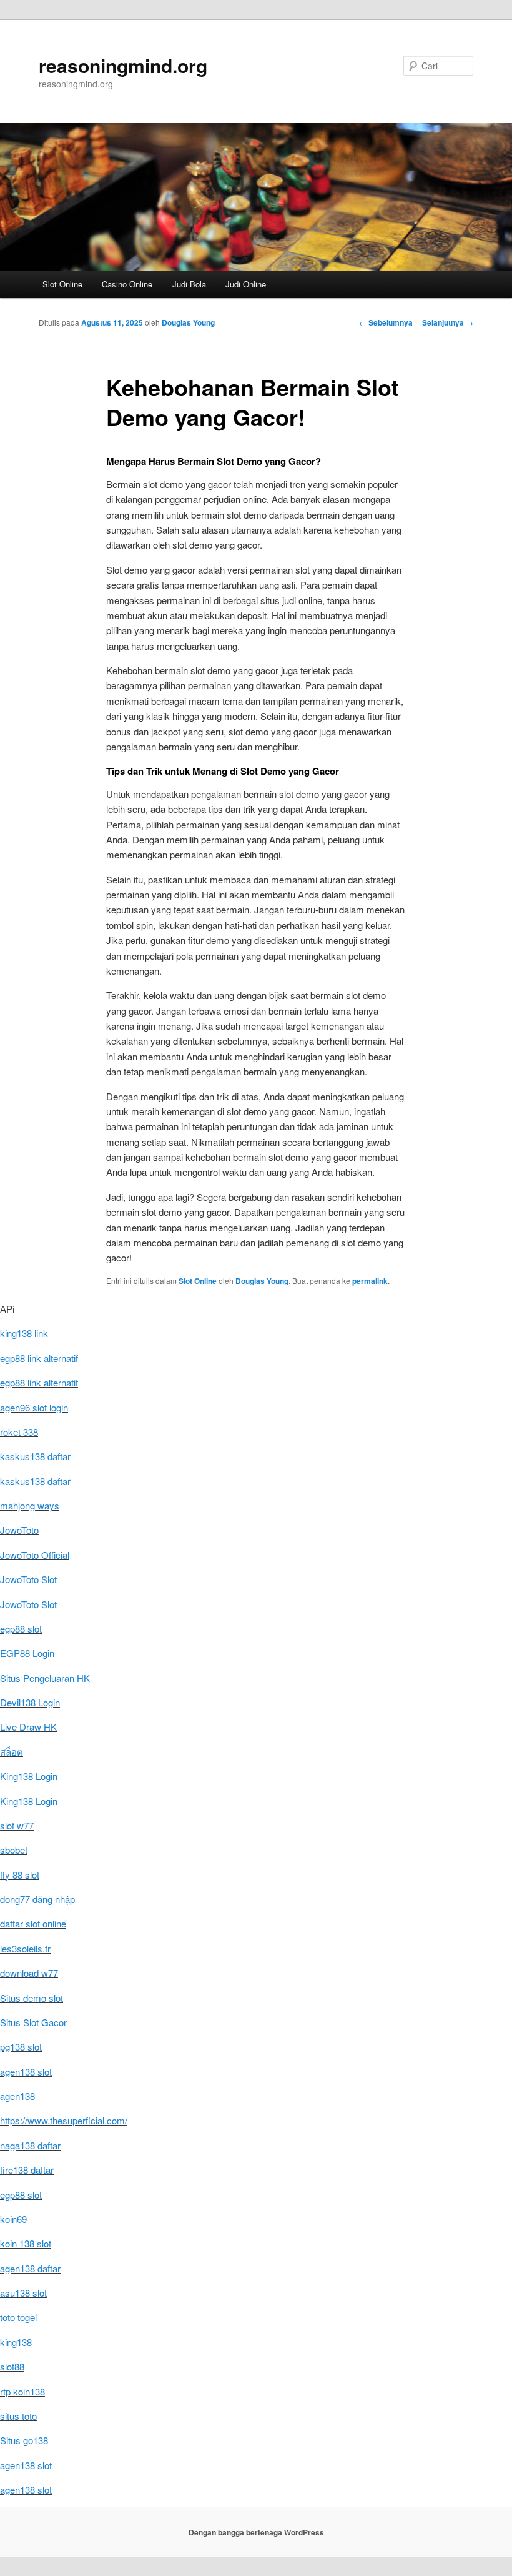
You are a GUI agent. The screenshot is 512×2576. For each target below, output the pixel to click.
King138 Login (29, 1776)
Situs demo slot (32, 1998)
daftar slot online (33, 1923)
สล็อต (12, 1752)
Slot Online (62, 284)
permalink (370, 1281)
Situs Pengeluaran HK (45, 1678)
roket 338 (19, 1432)
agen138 (17, 2096)
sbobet (14, 1850)
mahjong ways (30, 1505)
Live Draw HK (28, 1727)
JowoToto (19, 1530)
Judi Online (246, 284)
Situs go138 (24, 2440)
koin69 (13, 2219)
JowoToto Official (35, 1555)
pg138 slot (21, 2046)
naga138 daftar (30, 2145)
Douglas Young (188, 322)
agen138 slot (26, 2071)
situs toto (18, 2416)
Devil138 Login (30, 1702)
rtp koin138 (22, 2391)
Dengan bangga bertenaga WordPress (256, 2532)
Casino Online (127, 284)
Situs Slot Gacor (33, 2022)
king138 (16, 2342)
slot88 (12, 2366)
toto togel (18, 2317)
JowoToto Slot (28, 1579)
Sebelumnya (386, 322)
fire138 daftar (27, 2170)
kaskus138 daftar (35, 1456)
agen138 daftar (30, 2268)
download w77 (29, 1973)
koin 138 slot (26, 2243)
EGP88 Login (27, 1653)
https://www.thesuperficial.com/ (64, 2120)
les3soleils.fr (25, 1948)
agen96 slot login (34, 1407)
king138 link (24, 1333)
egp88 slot (21, 1629)
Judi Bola (189, 284)
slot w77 (17, 1825)
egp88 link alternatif (39, 1358)
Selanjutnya (448, 322)
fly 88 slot (20, 1875)
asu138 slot (23, 2293)
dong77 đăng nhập (37, 1899)
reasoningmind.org (123, 65)
